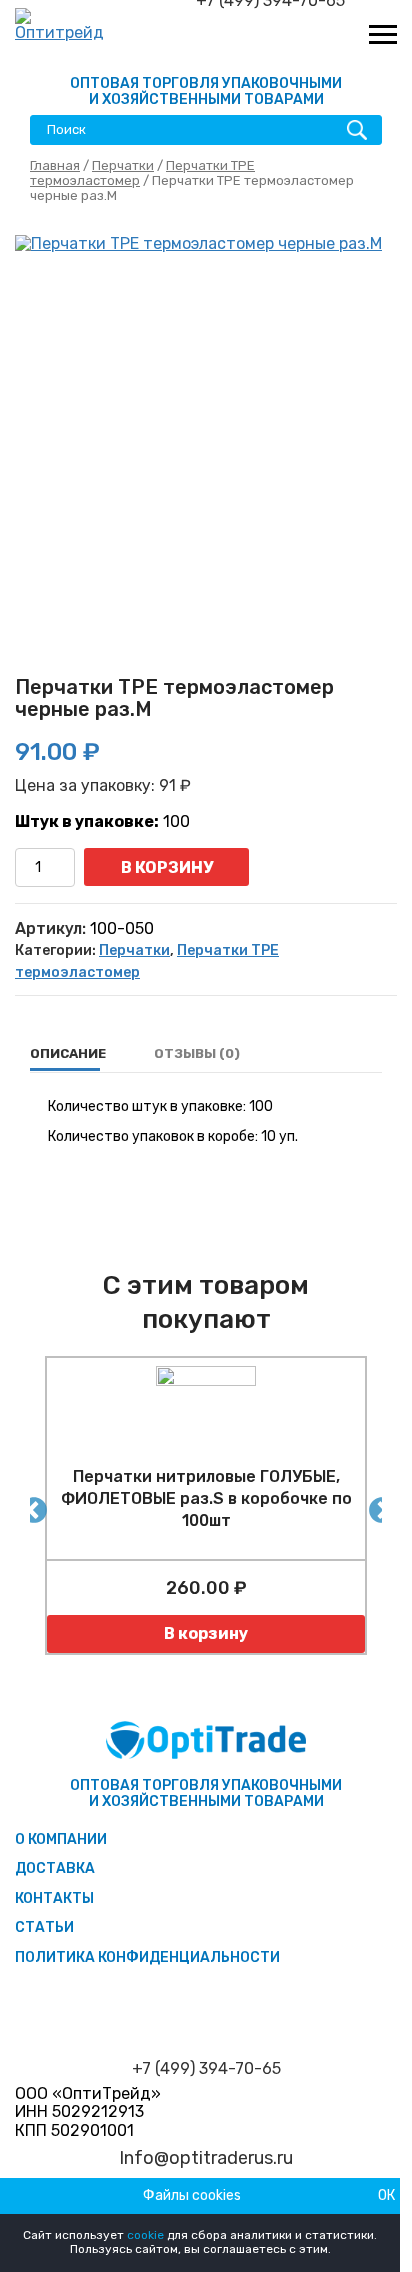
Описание (68, 1053)
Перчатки (123, 165)
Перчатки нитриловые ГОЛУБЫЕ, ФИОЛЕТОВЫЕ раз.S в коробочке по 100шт (206, 1498)
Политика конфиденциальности (147, 1957)
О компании (61, 1839)
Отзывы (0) (197, 1053)
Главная (55, 165)
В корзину (167, 867)
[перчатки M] (206, 426)
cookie (145, 2235)
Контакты (54, 1898)
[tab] (68, 1054)
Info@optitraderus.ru (206, 2158)
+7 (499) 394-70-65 (206, 2069)
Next (377, 1506)
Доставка (55, 1868)
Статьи (44, 1927)
